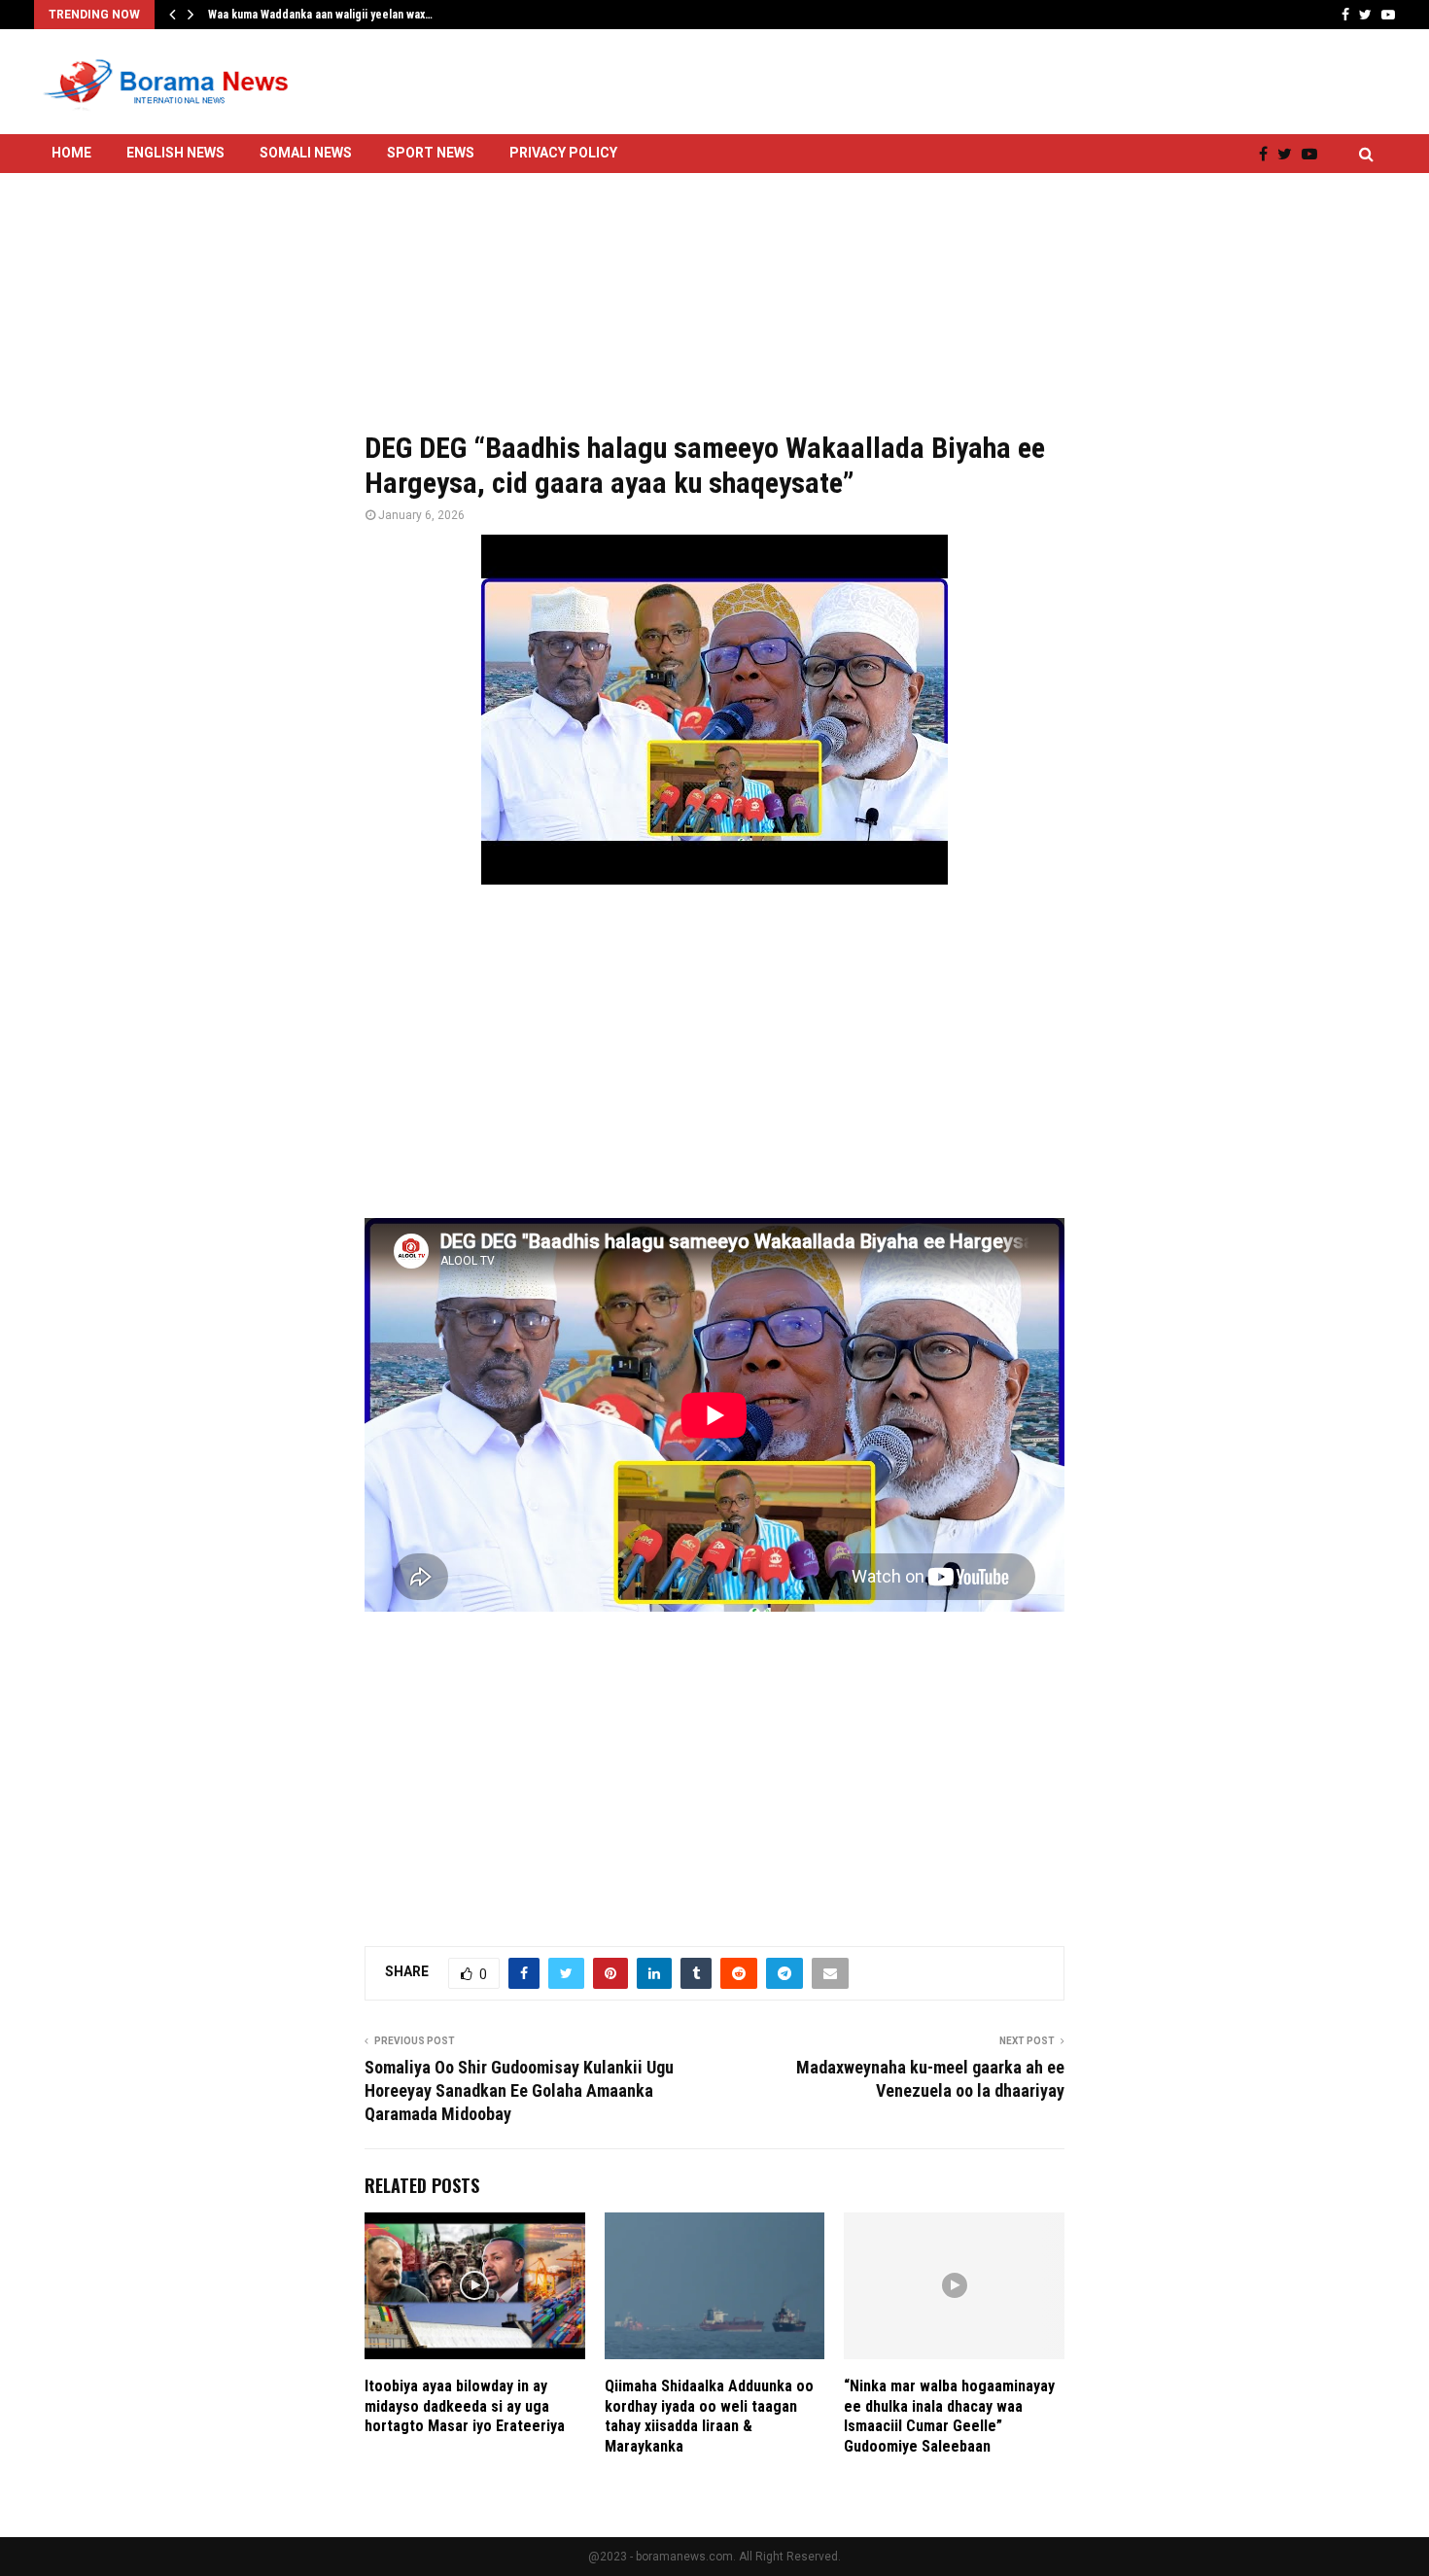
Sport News (431, 153)
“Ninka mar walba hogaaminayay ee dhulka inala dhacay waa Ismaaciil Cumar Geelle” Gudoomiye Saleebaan (949, 2416)
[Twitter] (1290, 154)
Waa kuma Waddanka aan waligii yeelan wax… (320, 15)
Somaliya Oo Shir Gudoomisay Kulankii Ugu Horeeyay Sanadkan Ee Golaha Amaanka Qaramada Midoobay (519, 2090)
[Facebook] (1268, 154)
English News (175, 153)
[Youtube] (1314, 154)
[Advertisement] (714, 289)
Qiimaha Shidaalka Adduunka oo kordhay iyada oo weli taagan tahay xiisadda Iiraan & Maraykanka (709, 2416)
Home (71, 153)
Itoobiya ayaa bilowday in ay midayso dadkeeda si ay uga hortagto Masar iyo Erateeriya (465, 2406)
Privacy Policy (563, 153)
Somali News (306, 153)
